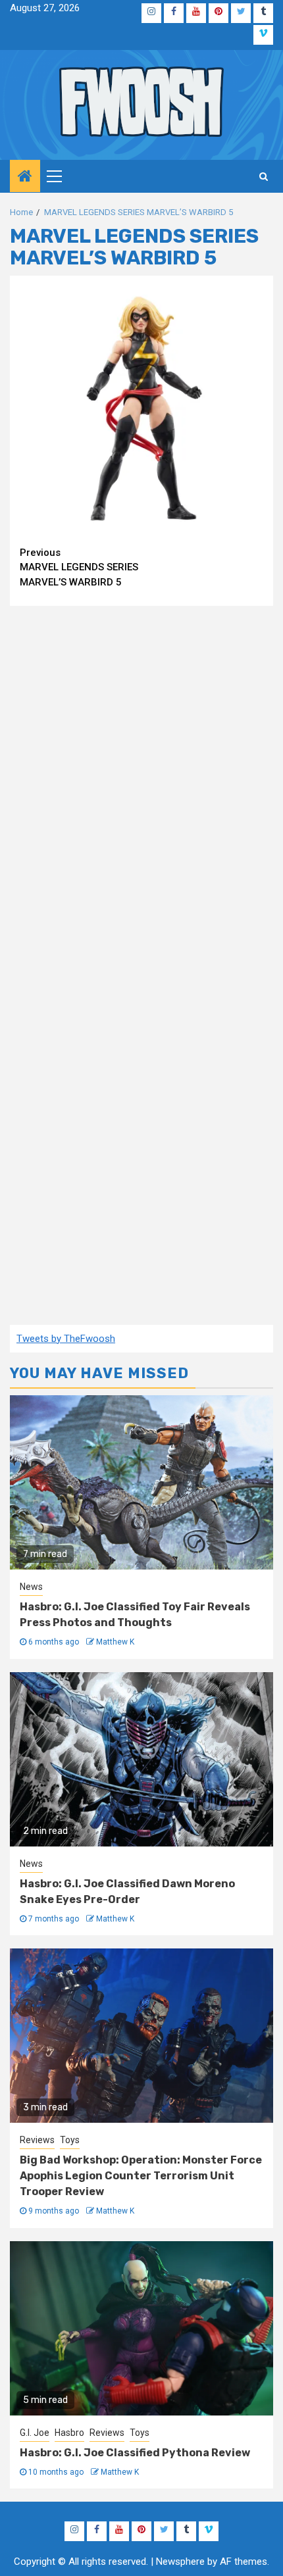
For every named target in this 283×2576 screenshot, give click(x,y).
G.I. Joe (35, 2433)
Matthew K (115, 1642)
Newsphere (180, 2562)
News (31, 1587)
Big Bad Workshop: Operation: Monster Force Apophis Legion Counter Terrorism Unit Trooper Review (141, 2176)
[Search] (264, 176)
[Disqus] (141, 785)
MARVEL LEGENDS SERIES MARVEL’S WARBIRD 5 (79, 567)
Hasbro (69, 2433)
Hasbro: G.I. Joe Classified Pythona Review (135, 2453)
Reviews (37, 2140)
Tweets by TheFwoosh (66, 1339)
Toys (70, 2140)
